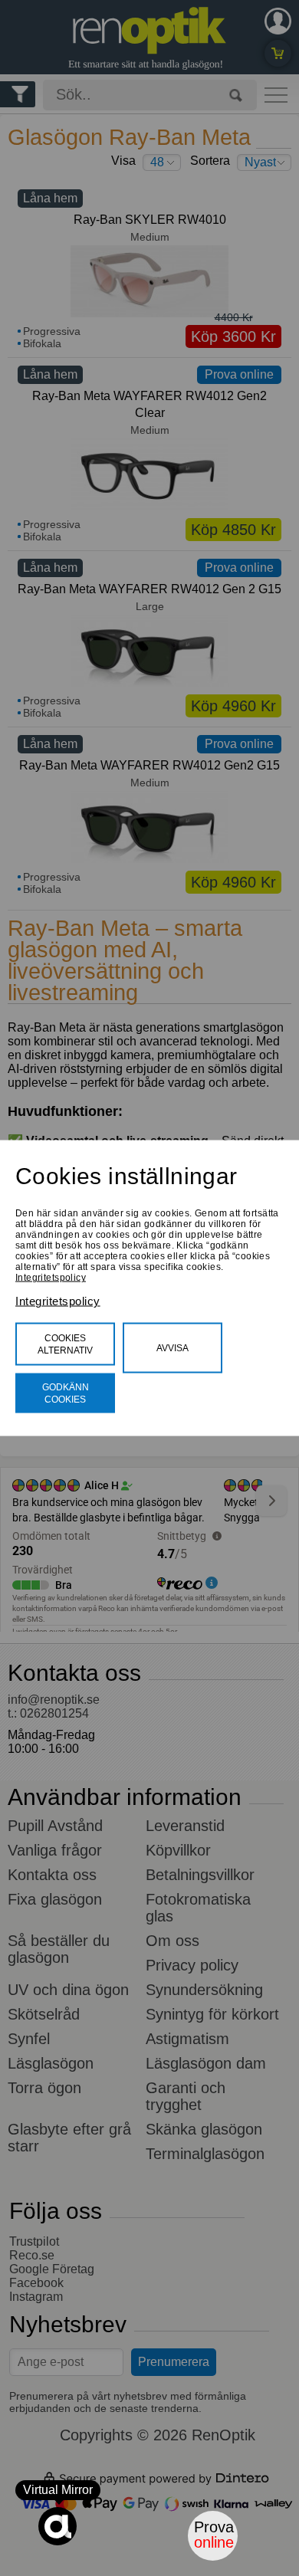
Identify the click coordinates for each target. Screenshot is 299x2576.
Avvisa (172, 1348)
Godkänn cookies (66, 1393)
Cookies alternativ (65, 1344)
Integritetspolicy (51, 1278)
